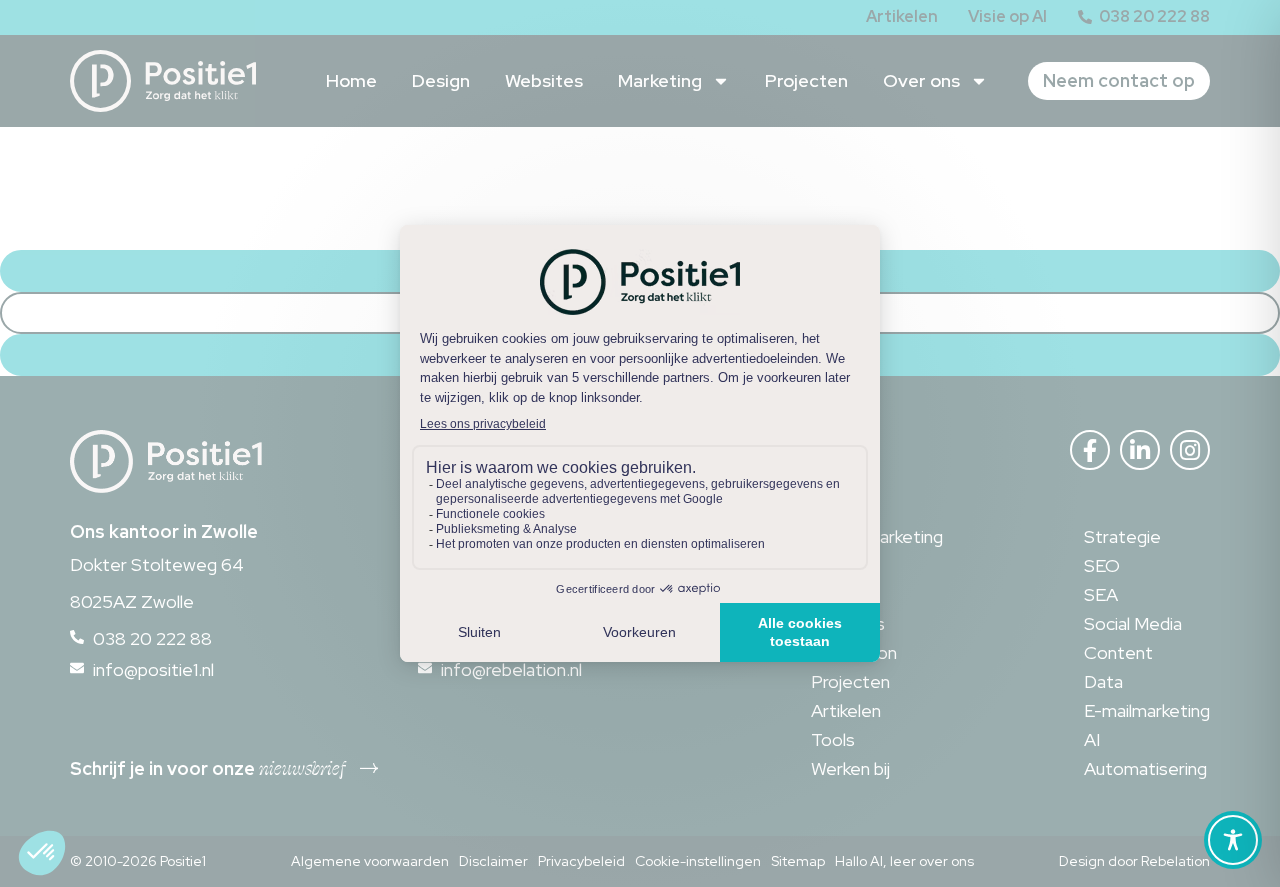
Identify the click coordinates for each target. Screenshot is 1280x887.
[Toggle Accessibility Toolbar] (1233, 840)
